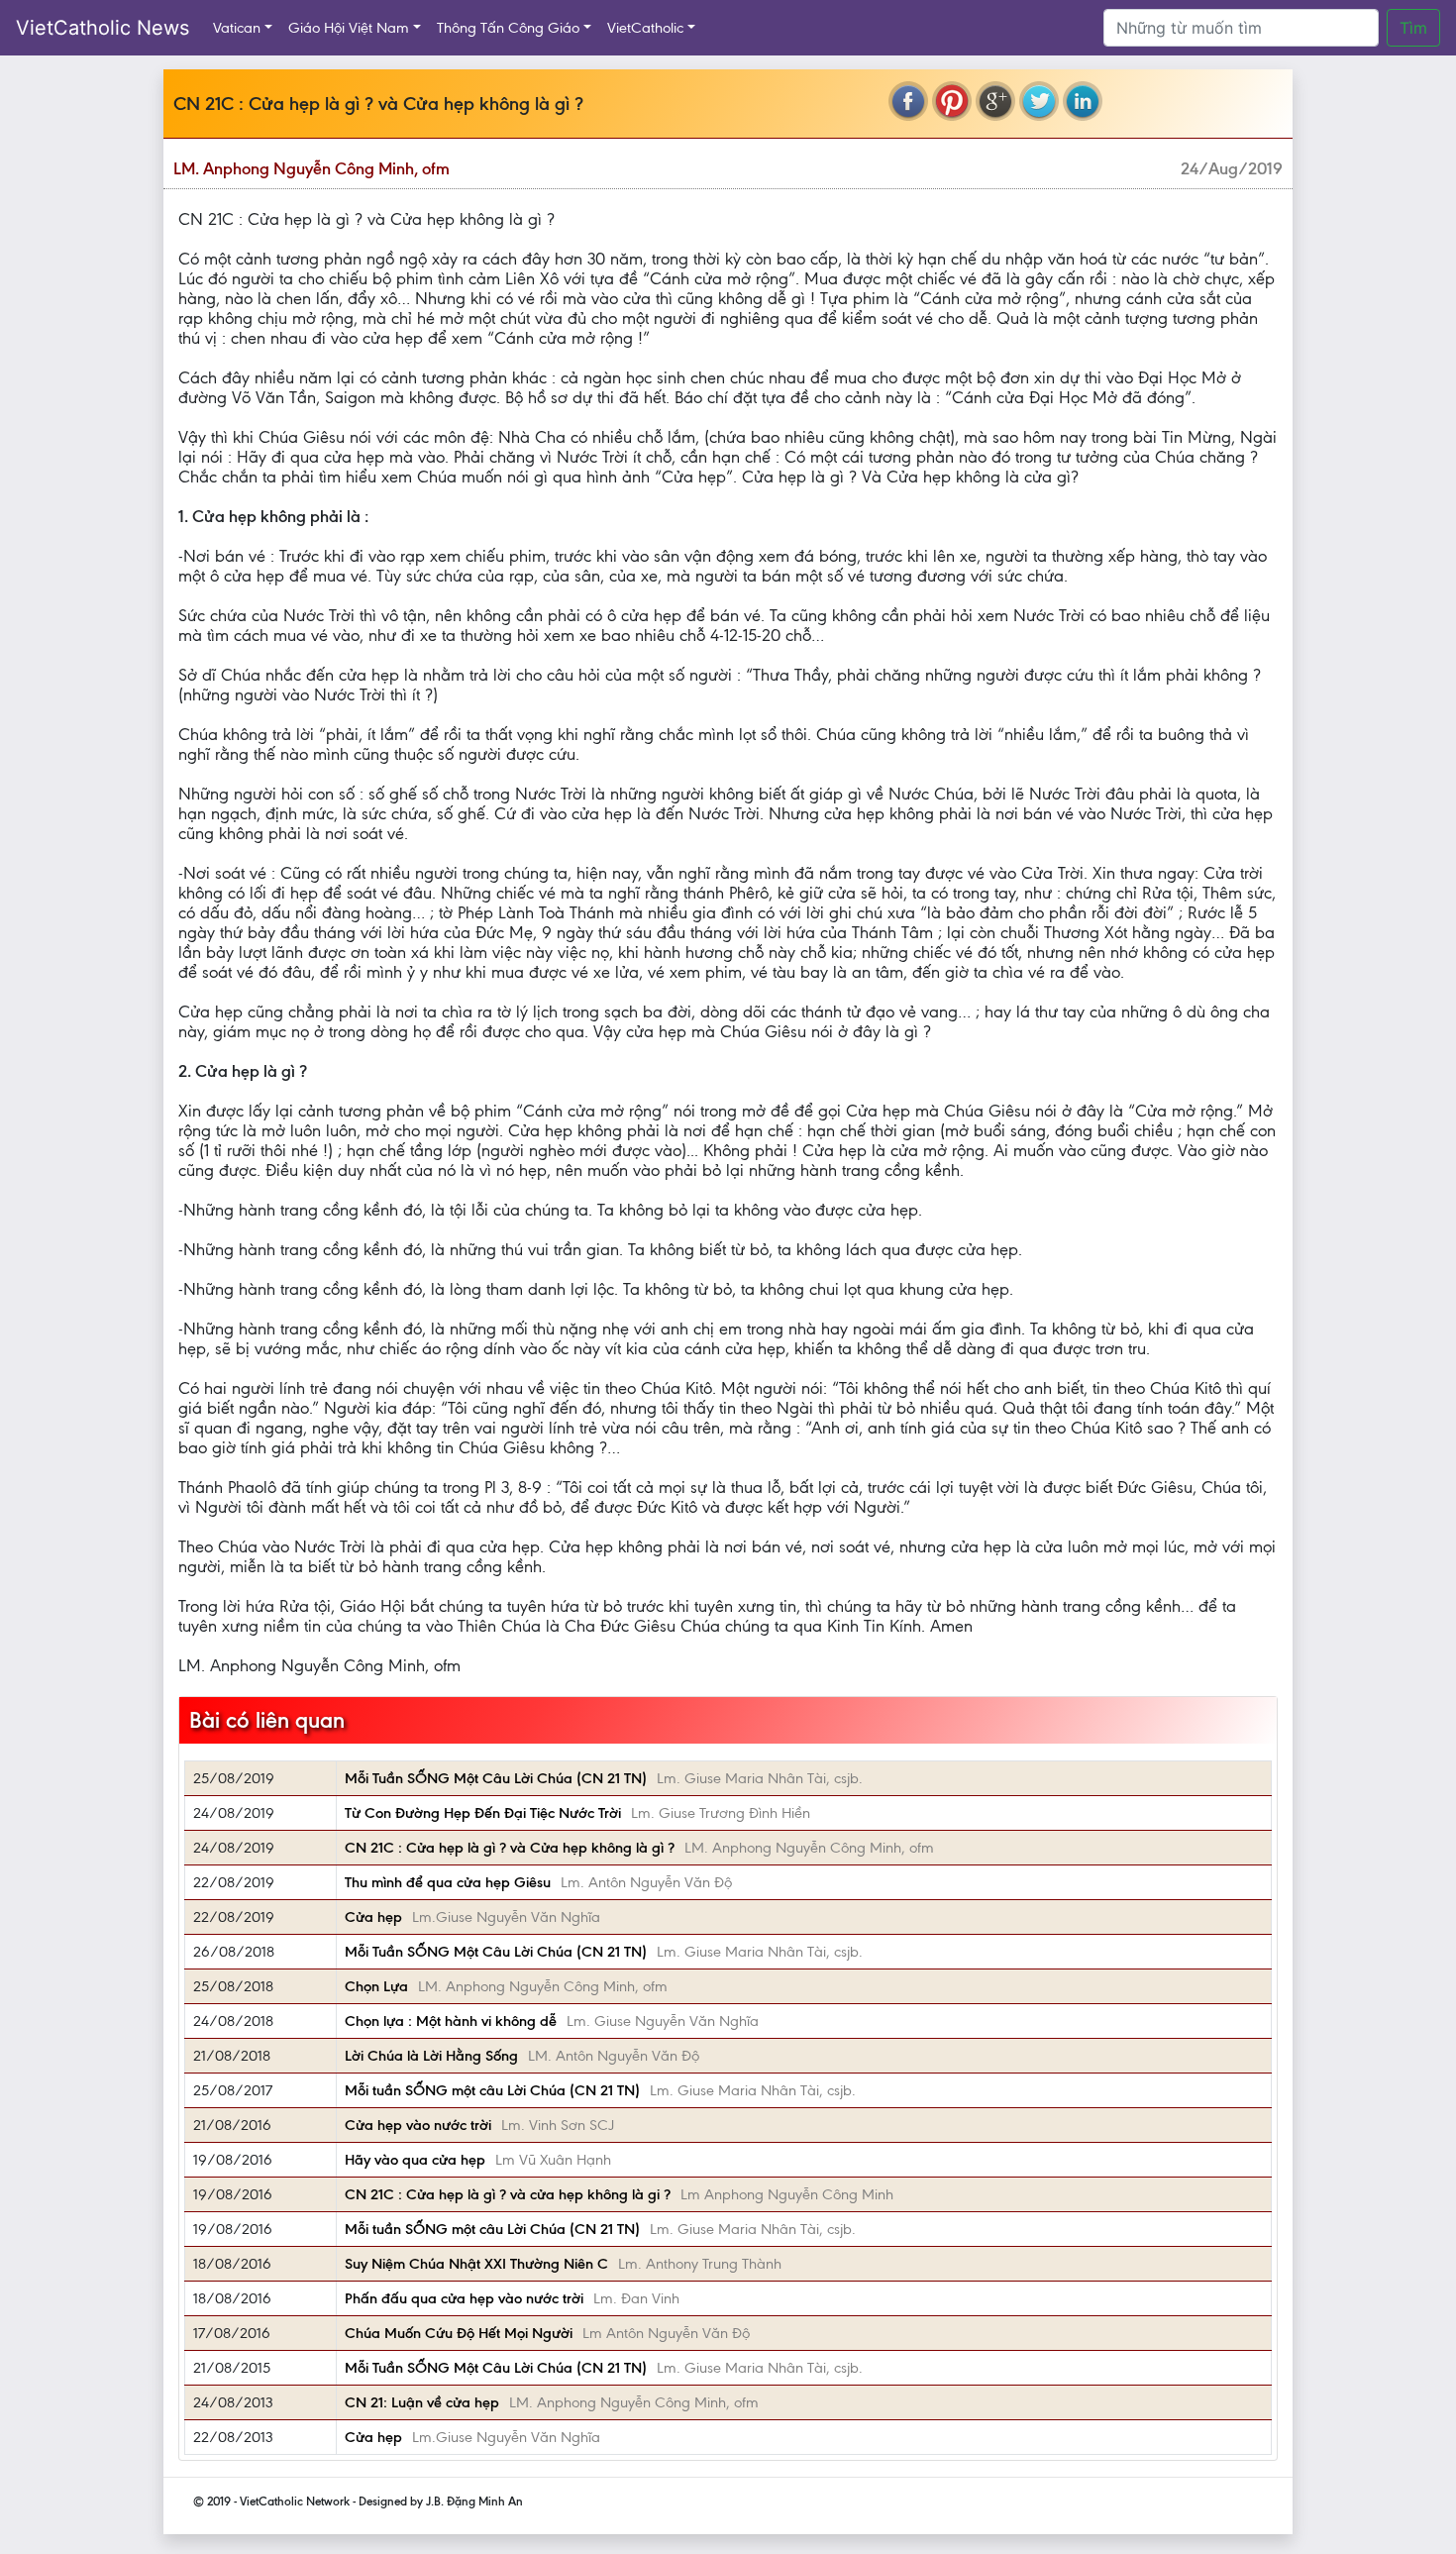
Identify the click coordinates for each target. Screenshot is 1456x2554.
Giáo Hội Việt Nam (349, 28)
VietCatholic (645, 28)
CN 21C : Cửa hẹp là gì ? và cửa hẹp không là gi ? (508, 2194)
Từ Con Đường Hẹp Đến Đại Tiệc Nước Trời (483, 1813)
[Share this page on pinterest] (952, 101)
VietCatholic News (103, 28)
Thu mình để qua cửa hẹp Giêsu (448, 1882)
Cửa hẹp (373, 1917)
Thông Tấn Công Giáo (508, 28)
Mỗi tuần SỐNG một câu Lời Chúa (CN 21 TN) (492, 2090)
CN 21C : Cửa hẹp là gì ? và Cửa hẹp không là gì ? (510, 1848)
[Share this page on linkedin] (1083, 101)
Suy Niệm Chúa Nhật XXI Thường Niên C (476, 2264)
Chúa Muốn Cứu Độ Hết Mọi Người (459, 2333)
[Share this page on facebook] (908, 101)
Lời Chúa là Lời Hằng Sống (431, 2056)
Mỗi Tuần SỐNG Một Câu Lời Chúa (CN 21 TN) (496, 1778)
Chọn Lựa (376, 1986)
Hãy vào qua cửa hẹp (415, 2160)
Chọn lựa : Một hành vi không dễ (451, 2021)
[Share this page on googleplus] (995, 101)
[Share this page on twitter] (1039, 101)
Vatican (237, 28)
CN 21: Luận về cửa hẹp (422, 2402)
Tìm (1413, 28)
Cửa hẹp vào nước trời (418, 2125)
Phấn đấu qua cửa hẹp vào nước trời (464, 2298)
